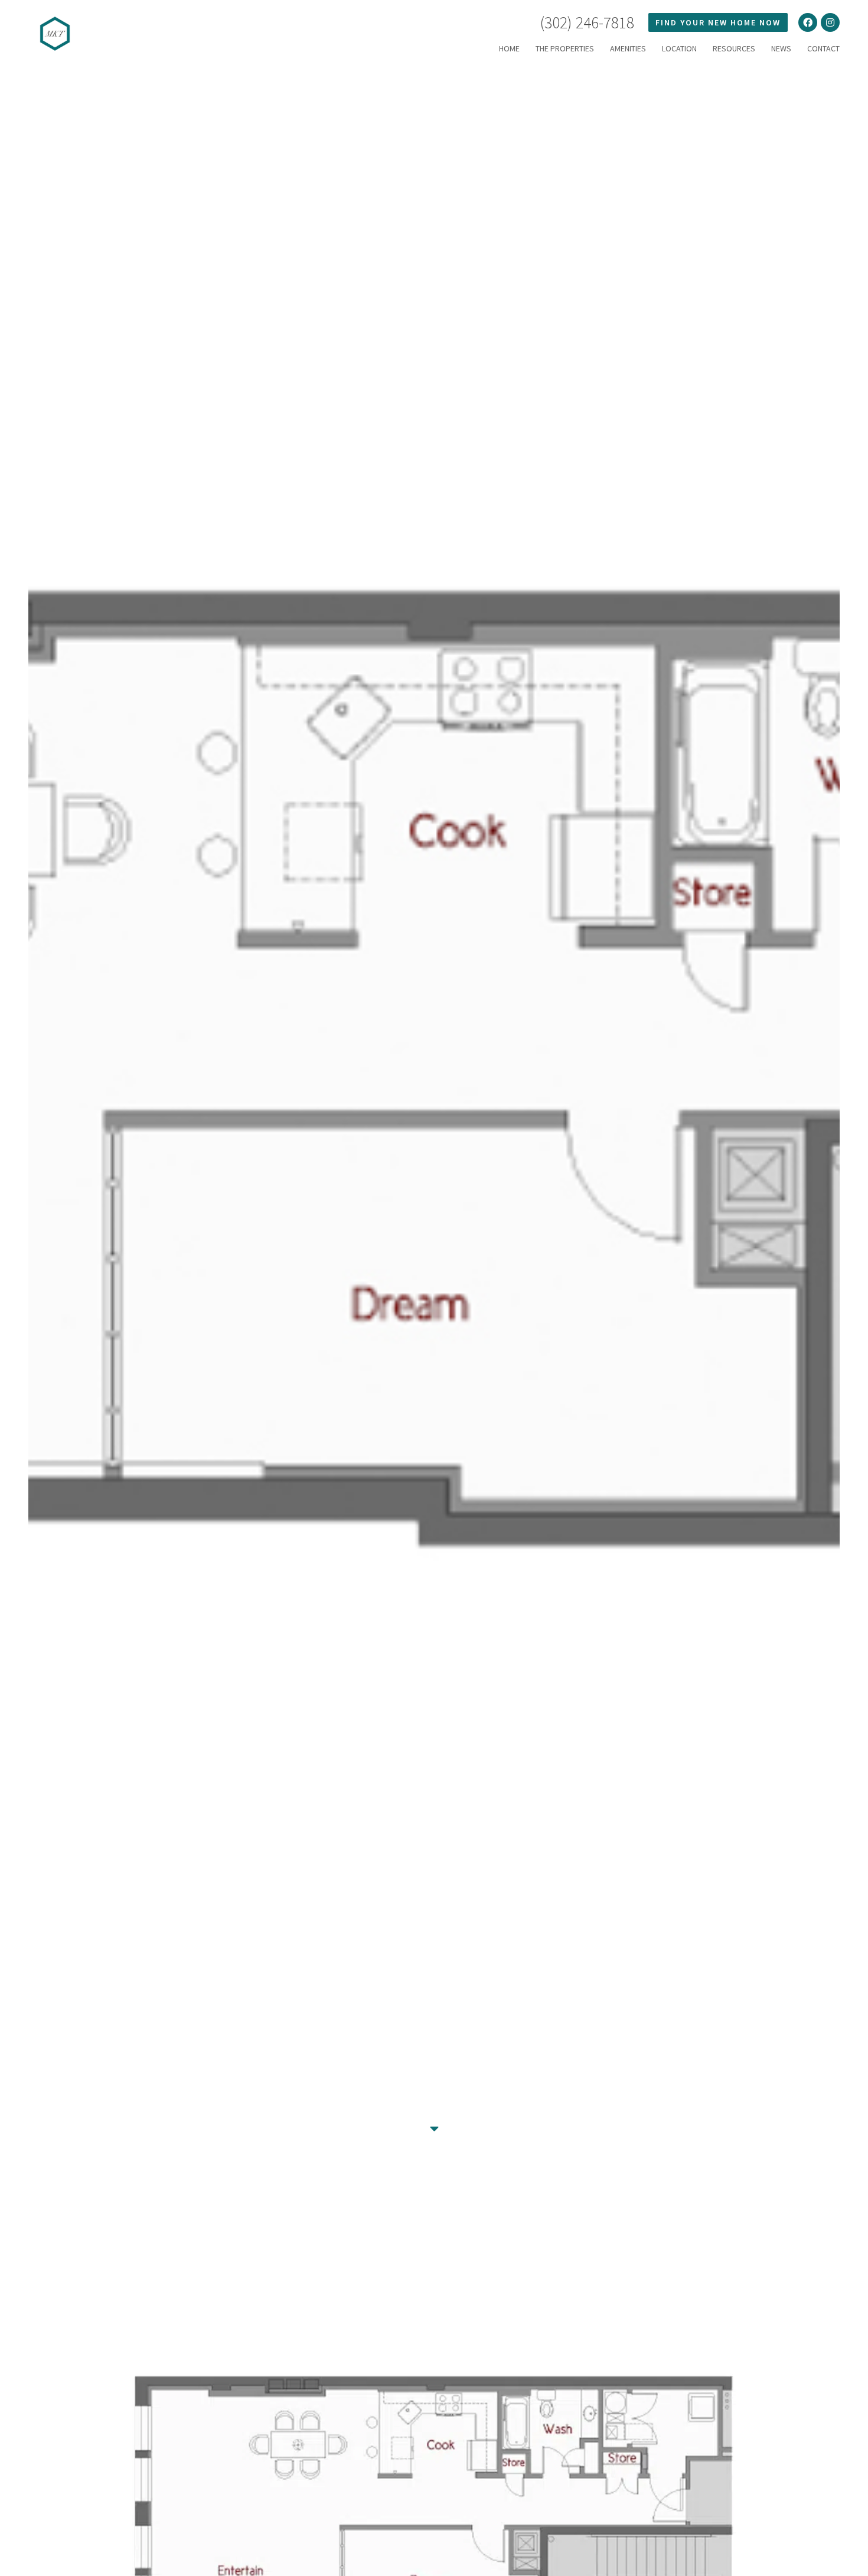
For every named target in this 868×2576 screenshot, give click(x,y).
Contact (823, 48)
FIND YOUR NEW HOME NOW (718, 22)
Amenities (628, 48)
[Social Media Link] (808, 22)
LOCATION (679, 48)
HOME (509, 48)
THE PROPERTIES (565, 48)
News (781, 48)
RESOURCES (734, 48)
